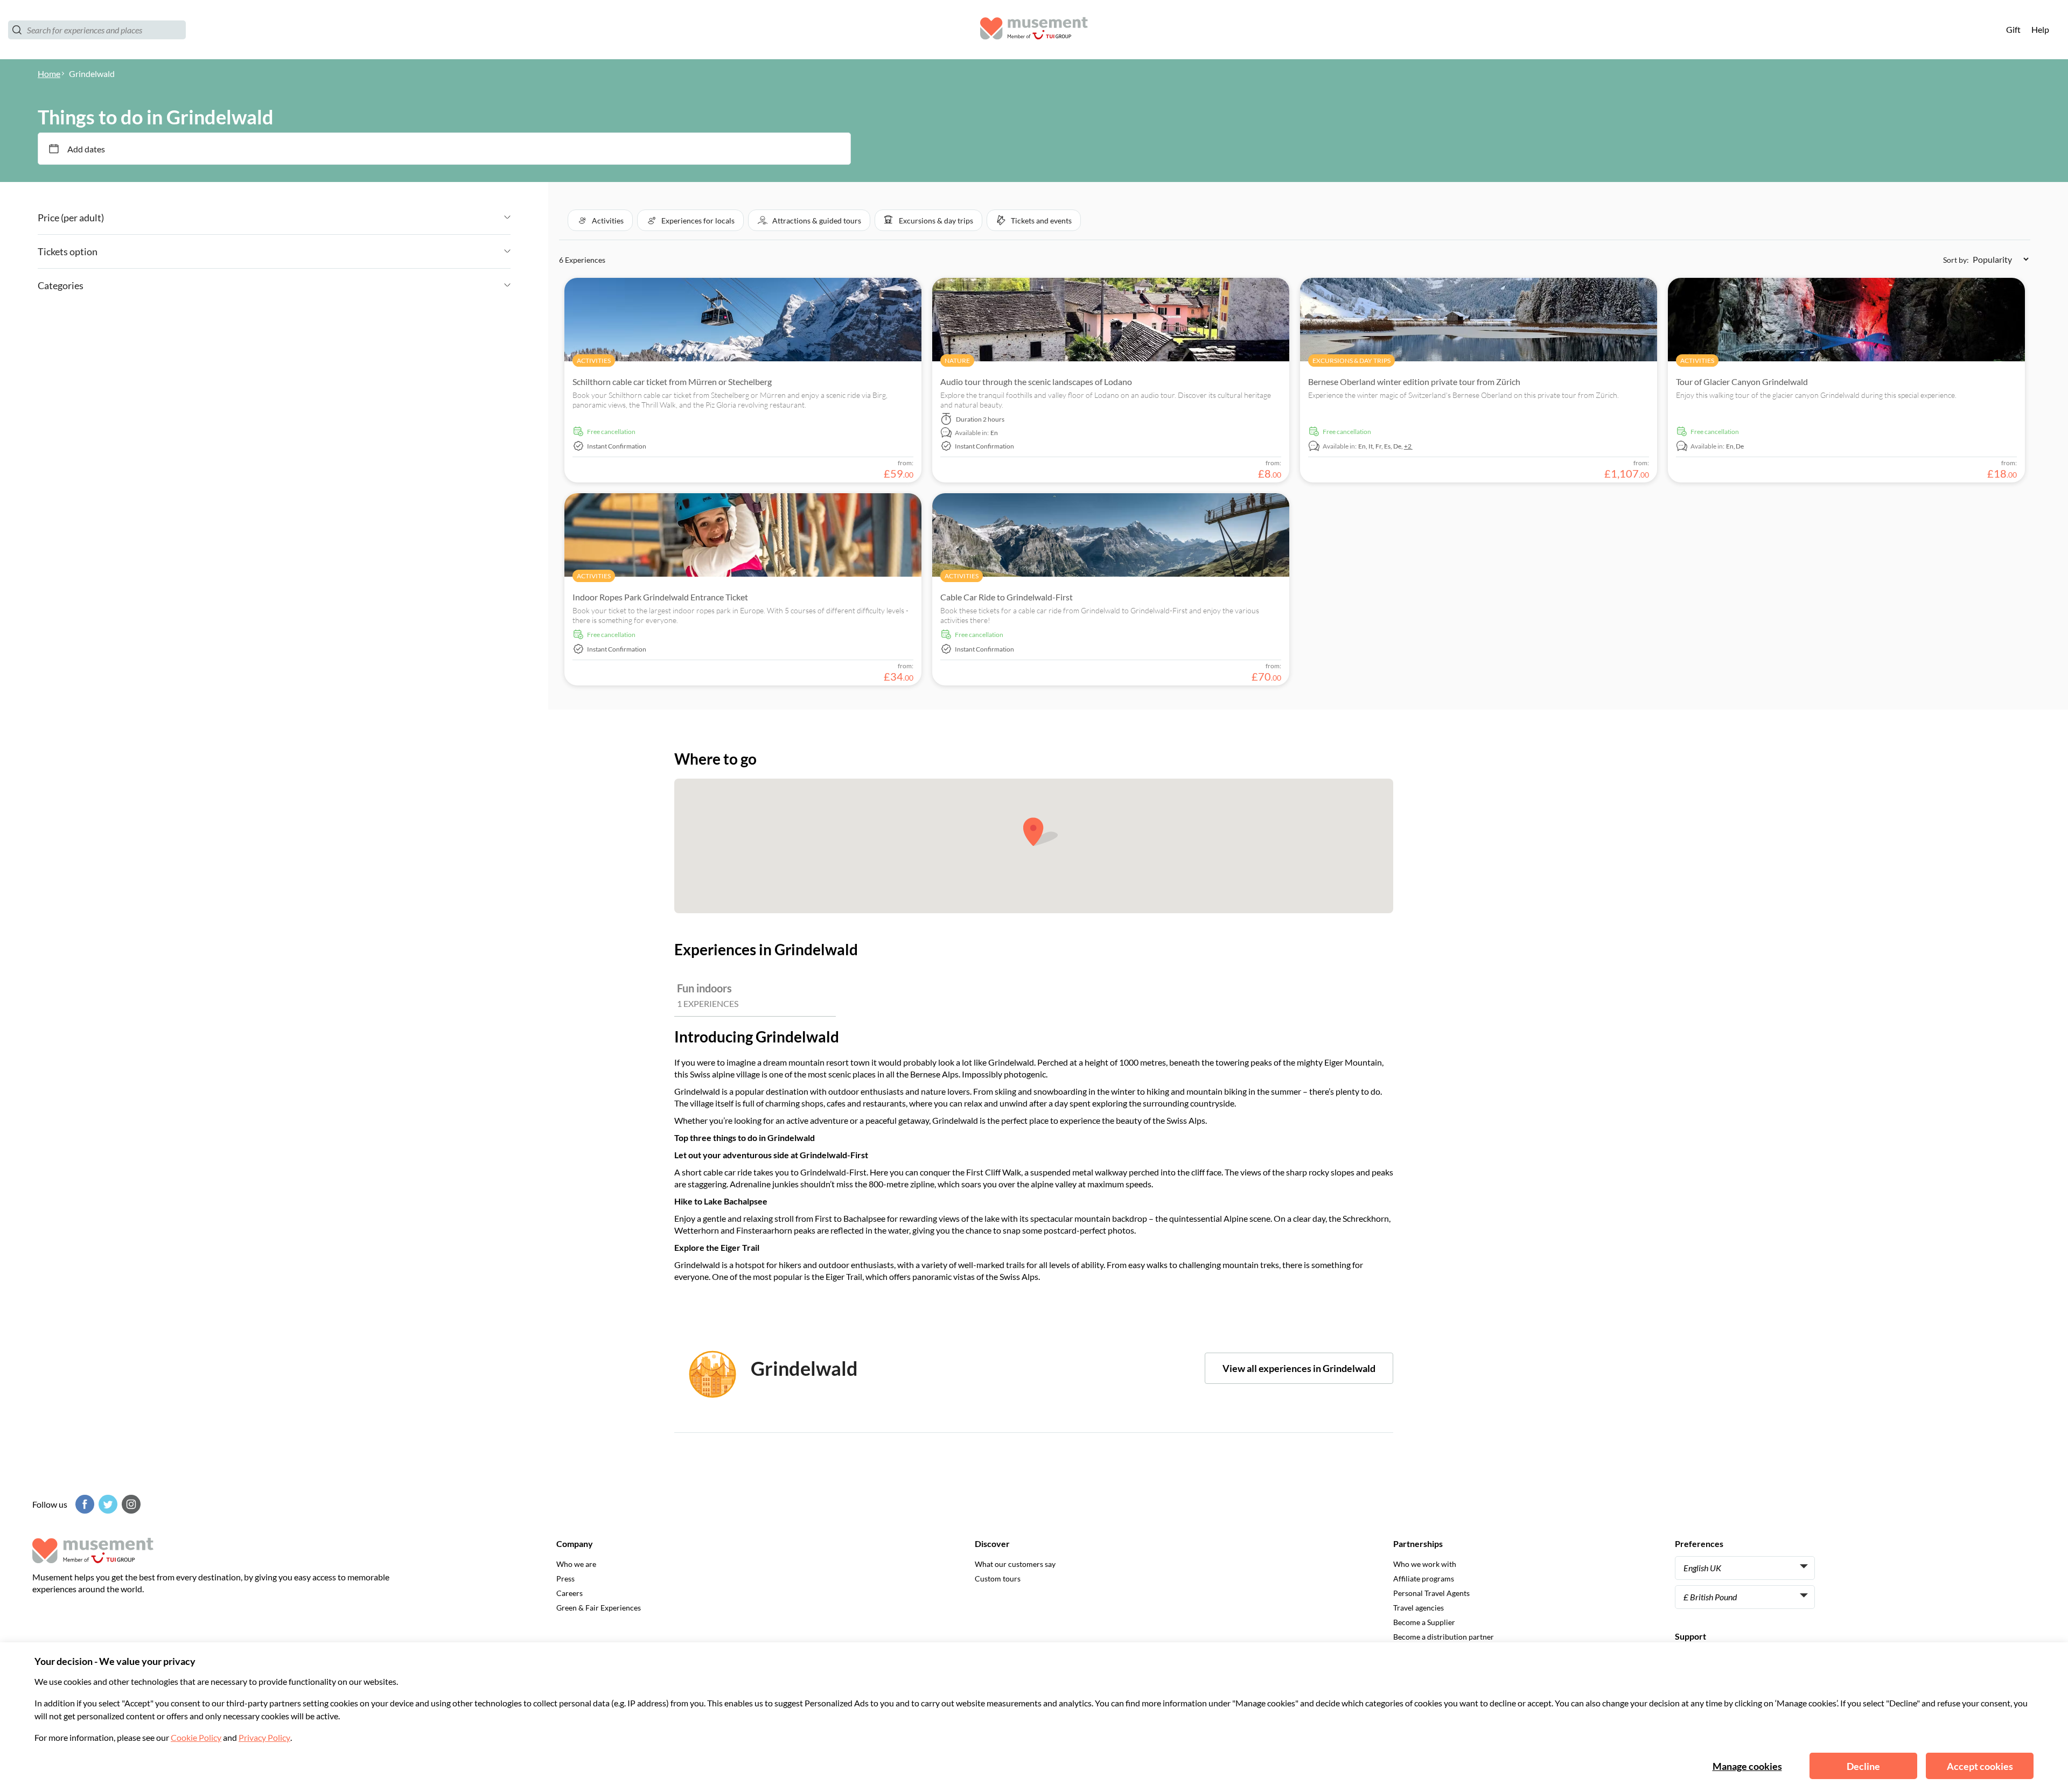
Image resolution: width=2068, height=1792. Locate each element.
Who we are (576, 1564)
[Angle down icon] (307, 218)
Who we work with (1425, 1564)
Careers (570, 1593)
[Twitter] (107, 1504)
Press (565, 1578)
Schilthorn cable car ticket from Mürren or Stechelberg (672, 381)
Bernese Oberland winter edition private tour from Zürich (1414, 381)
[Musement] (1034, 30)
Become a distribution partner (1444, 1637)
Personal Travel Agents (1431, 1593)
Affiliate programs (1424, 1578)
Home (49, 73)
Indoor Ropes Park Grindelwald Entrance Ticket (660, 597)
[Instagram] (130, 1504)
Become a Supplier (1424, 1622)
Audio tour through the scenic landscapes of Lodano (1036, 381)
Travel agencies (1419, 1608)
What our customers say (1015, 1564)
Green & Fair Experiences (599, 1608)
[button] (600, 220)
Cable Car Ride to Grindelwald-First (1007, 597)
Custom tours (998, 1578)
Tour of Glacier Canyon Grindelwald (1742, 381)
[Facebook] (83, 1504)
